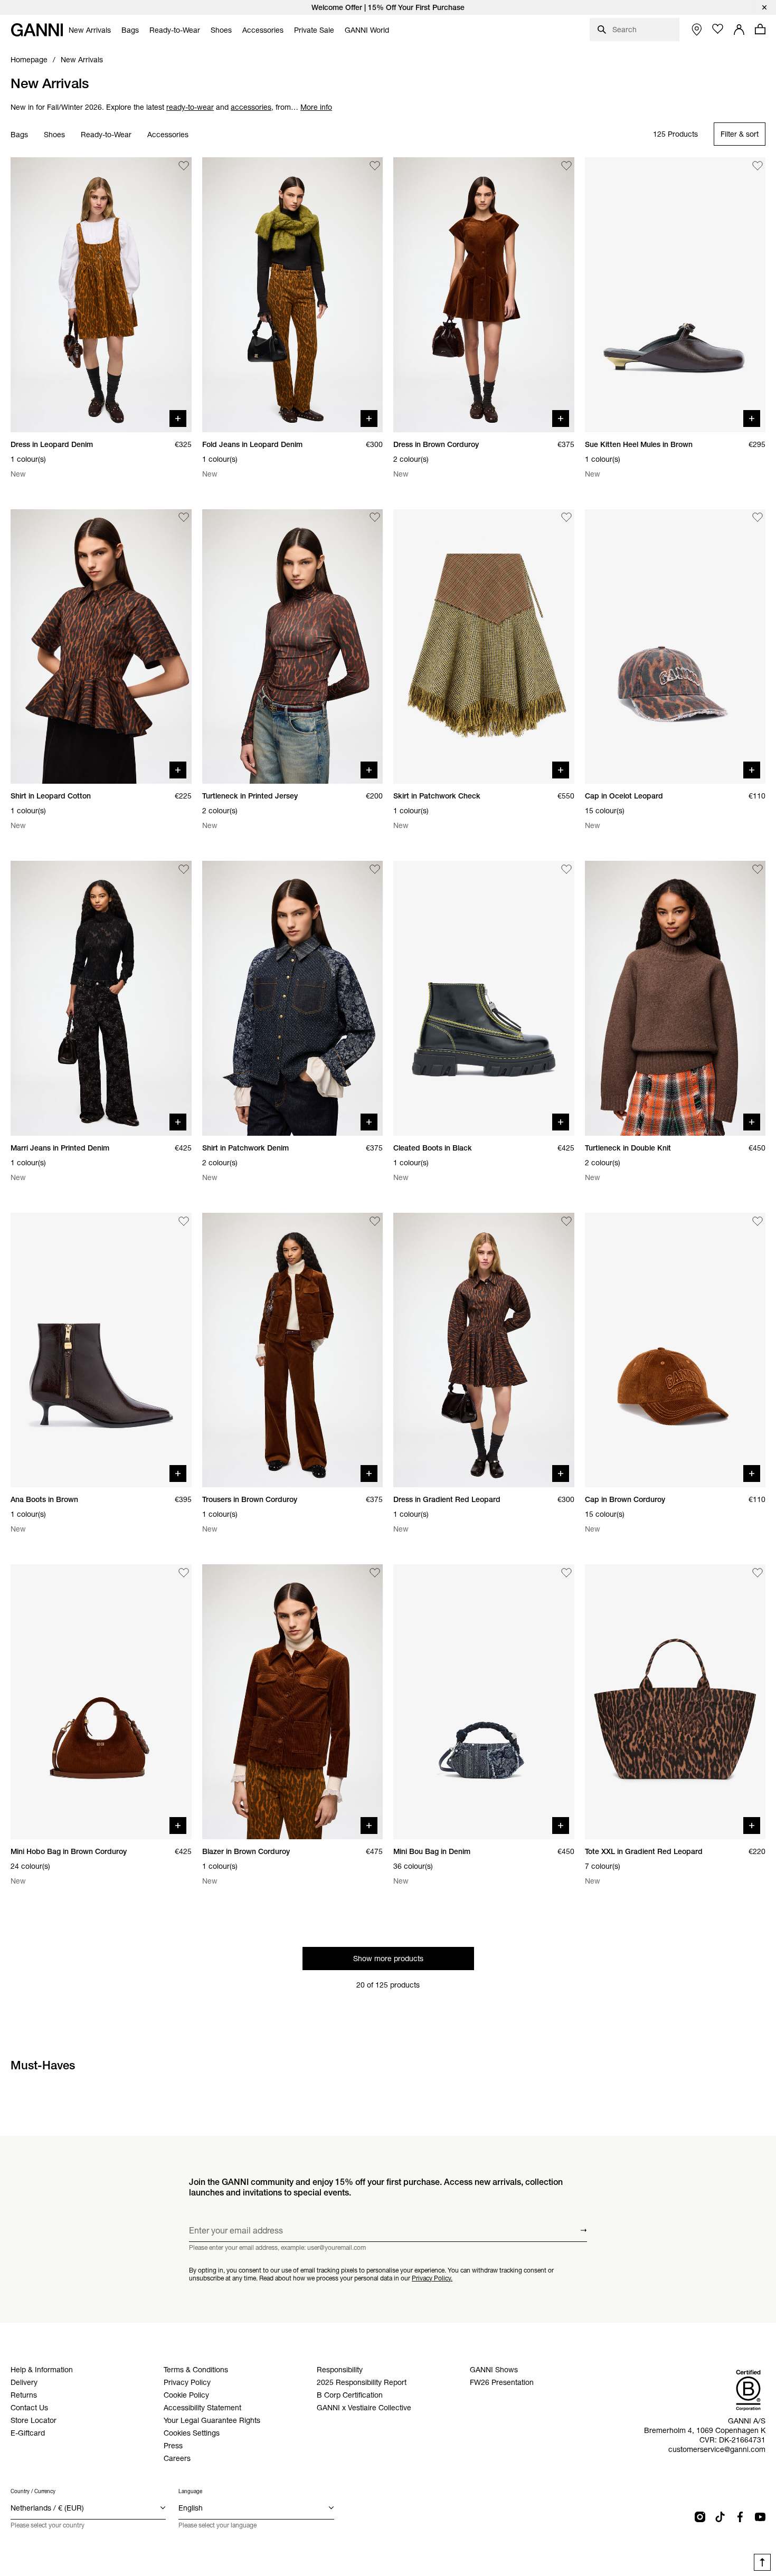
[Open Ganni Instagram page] (700, 2517)
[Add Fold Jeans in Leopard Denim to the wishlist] (375, 166)
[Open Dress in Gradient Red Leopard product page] (484, 1350)
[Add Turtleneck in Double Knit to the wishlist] (758, 869)
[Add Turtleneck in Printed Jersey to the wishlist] (375, 518)
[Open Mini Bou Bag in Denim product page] (484, 1702)
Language (190, 2491)
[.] (388, 7)
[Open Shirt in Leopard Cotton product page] (101, 647)
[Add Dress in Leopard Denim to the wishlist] (184, 166)
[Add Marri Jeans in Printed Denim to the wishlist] (184, 869)
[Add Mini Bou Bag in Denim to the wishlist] (566, 1573)
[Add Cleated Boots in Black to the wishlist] (566, 869)
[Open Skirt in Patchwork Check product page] (484, 647)
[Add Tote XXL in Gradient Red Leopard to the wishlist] (758, 1573)
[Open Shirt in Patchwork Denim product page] (293, 998)
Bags (19, 135)
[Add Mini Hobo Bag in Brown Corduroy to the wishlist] (184, 1573)
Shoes (54, 135)
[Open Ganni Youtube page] (760, 2517)
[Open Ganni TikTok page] (720, 2517)
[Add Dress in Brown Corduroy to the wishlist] (566, 166)
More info (316, 107)
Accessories (168, 135)
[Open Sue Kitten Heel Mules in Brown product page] (675, 295)
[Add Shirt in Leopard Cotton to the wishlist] (184, 518)
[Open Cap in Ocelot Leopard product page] (675, 647)
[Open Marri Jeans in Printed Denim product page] (101, 998)
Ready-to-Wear (106, 135)
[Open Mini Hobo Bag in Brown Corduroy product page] (101, 1702)
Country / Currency (33, 2491)
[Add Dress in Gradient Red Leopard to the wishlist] (566, 1221)
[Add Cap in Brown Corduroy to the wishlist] (758, 1221)
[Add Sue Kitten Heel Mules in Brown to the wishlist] (758, 166)
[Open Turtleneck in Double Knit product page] (675, 998)
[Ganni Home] (37, 30)
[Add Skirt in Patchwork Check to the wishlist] (566, 518)
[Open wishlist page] (718, 29)
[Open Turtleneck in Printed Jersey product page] (293, 647)
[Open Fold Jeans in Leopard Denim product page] (293, 295)
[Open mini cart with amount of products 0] (760, 29)
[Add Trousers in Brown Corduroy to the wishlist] (375, 1221)
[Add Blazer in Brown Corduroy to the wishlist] (375, 1573)
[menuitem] (90, 30)
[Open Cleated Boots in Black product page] (484, 998)
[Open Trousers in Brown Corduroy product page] (293, 1350)
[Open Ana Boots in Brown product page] (101, 1350)
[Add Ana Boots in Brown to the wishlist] (184, 1221)
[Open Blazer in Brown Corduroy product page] (293, 1702)
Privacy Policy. (432, 2278)
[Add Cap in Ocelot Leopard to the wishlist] (758, 518)
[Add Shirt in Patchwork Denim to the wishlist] (375, 869)
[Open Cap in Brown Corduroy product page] (675, 1350)
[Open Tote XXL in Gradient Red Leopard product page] (675, 1702)
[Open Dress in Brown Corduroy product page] (484, 295)
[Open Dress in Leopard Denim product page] (101, 295)
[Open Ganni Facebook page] (740, 2517)
